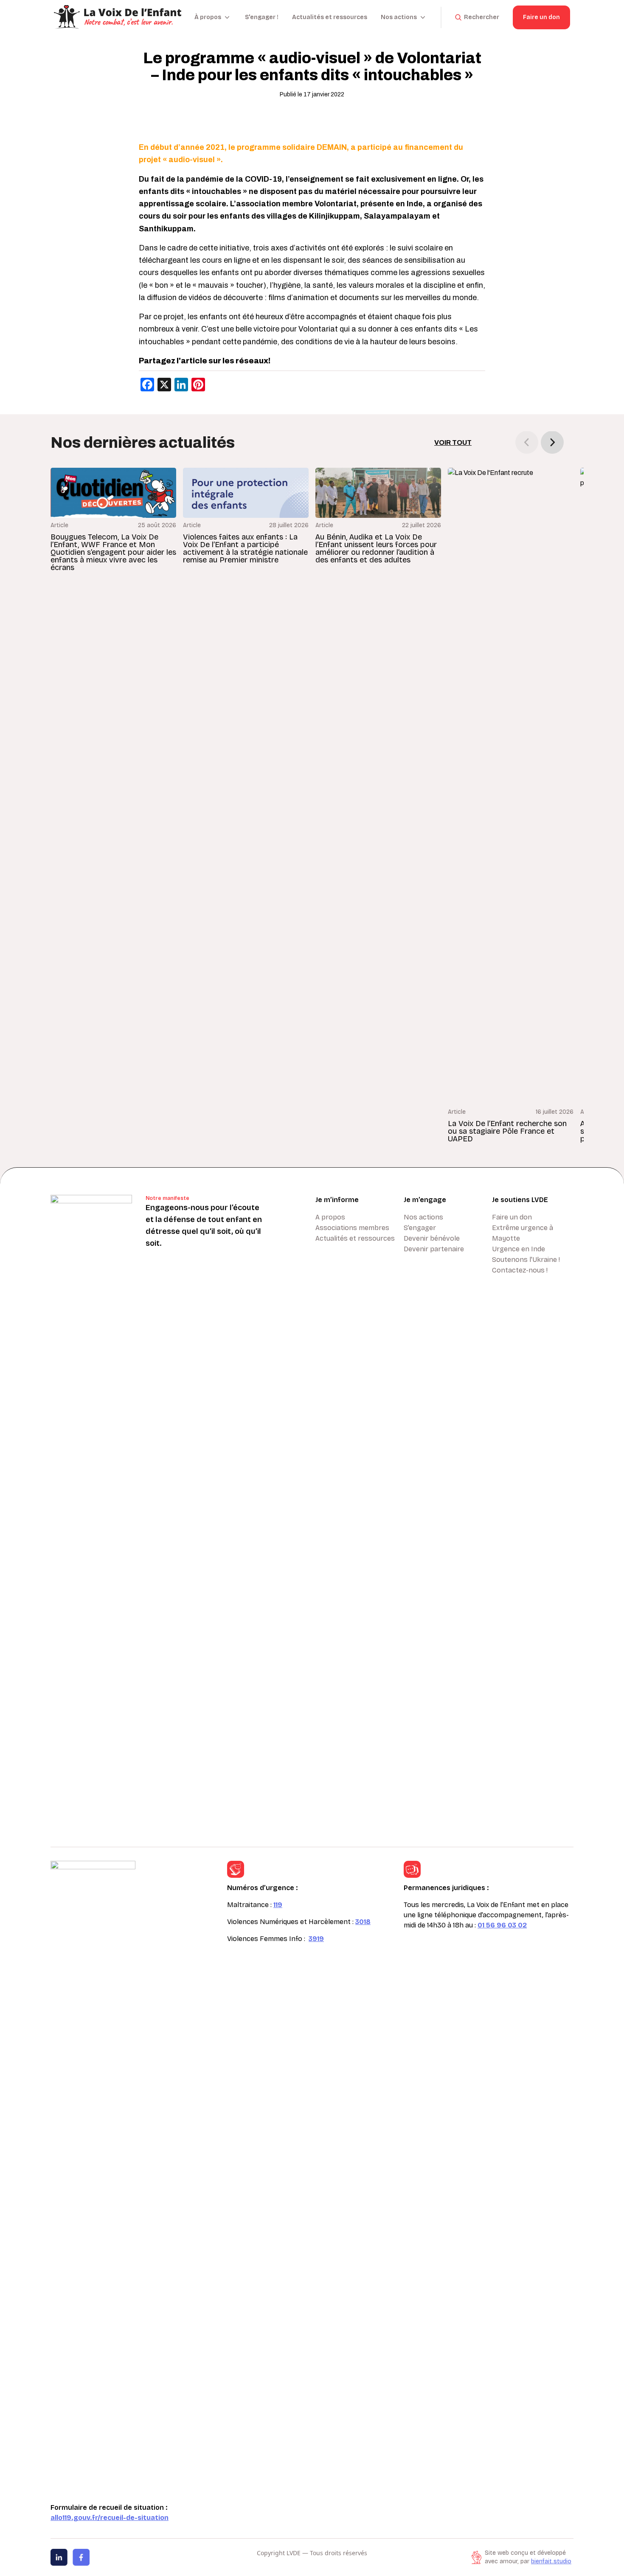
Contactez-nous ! (520, 1270)
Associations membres (352, 1228)
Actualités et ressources (330, 17)
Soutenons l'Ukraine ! (526, 1260)
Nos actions (423, 1217)
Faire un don (541, 17)
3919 (316, 1939)
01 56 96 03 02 (502, 1925)
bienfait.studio (551, 2561)
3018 (363, 1922)
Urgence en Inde (519, 1249)
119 (278, 1905)
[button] (552, 442)
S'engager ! (262, 17)
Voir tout (453, 442)
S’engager (420, 1228)
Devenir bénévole (432, 1238)
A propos (330, 1217)
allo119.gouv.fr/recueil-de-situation (110, 2518)
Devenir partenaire (434, 1249)
